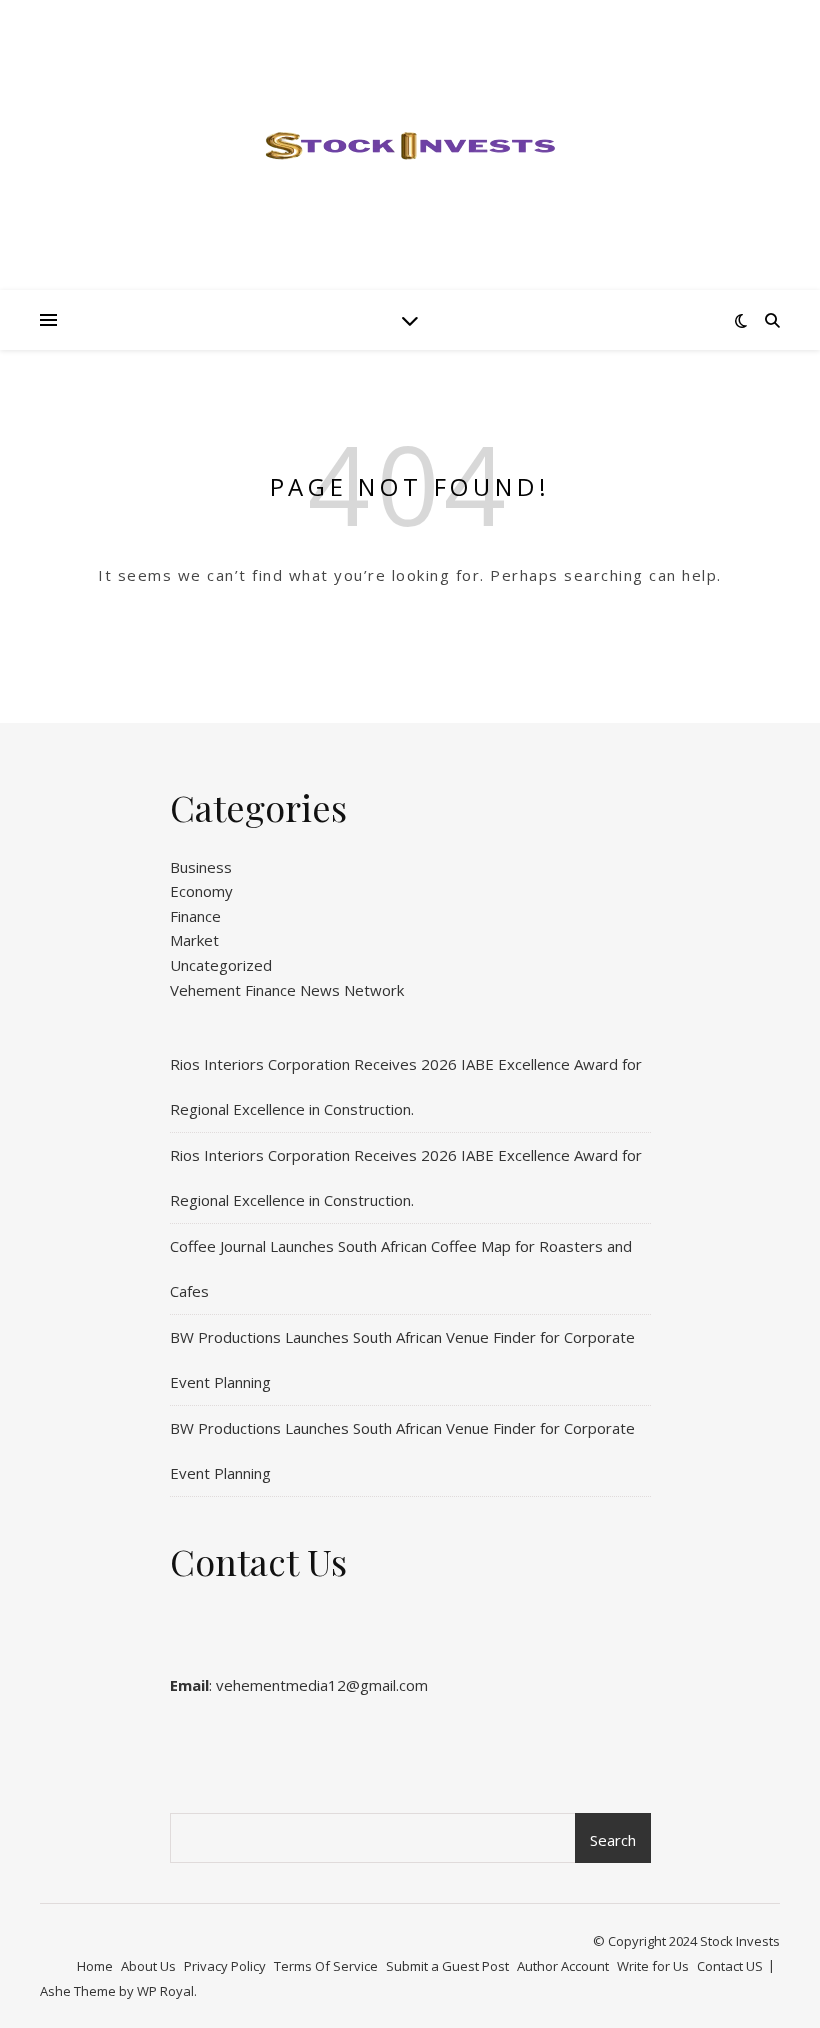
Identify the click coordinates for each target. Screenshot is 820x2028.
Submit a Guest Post (447, 1966)
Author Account (563, 1966)
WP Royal (165, 1991)
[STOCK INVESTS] (410, 145)
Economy (201, 891)
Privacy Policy (225, 1966)
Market (194, 940)
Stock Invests (740, 1941)
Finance (195, 916)
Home (95, 1966)
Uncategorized (221, 965)
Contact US (730, 1966)
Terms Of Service (326, 1966)
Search (613, 1840)
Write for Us (653, 1966)
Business (201, 867)
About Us (148, 1966)
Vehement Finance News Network (287, 990)
